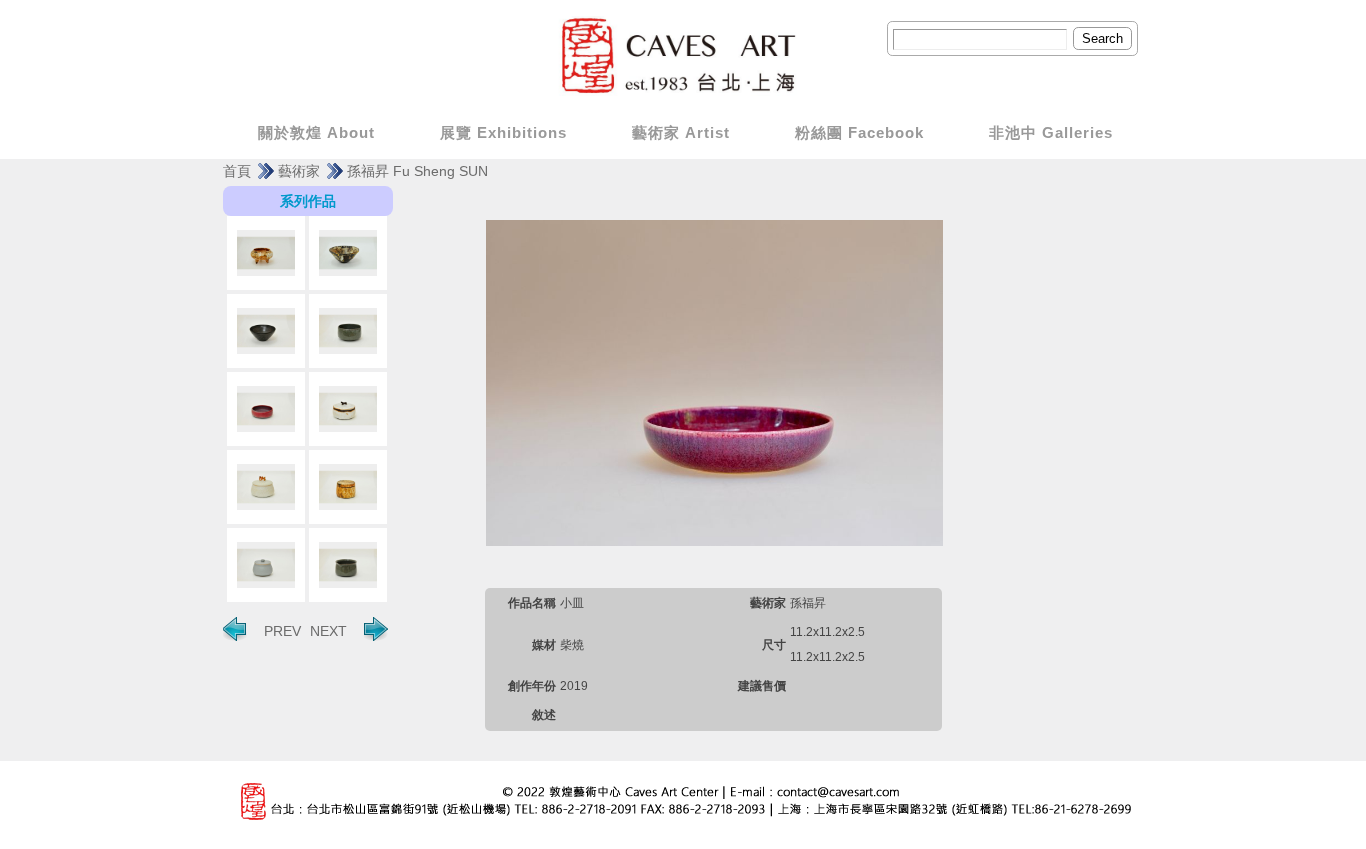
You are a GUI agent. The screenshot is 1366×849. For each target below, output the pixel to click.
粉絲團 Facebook (859, 132)
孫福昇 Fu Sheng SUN (417, 171)
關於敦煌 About (316, 132)
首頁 (237, 171)
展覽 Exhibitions (503, 132)
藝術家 (299, 171)
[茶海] (348, 565)
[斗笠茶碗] (348, 253)
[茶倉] (348, 409)
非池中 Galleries (1051, 132)
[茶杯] (348, 331)
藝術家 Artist (681, 132)
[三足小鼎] (266, 253)
